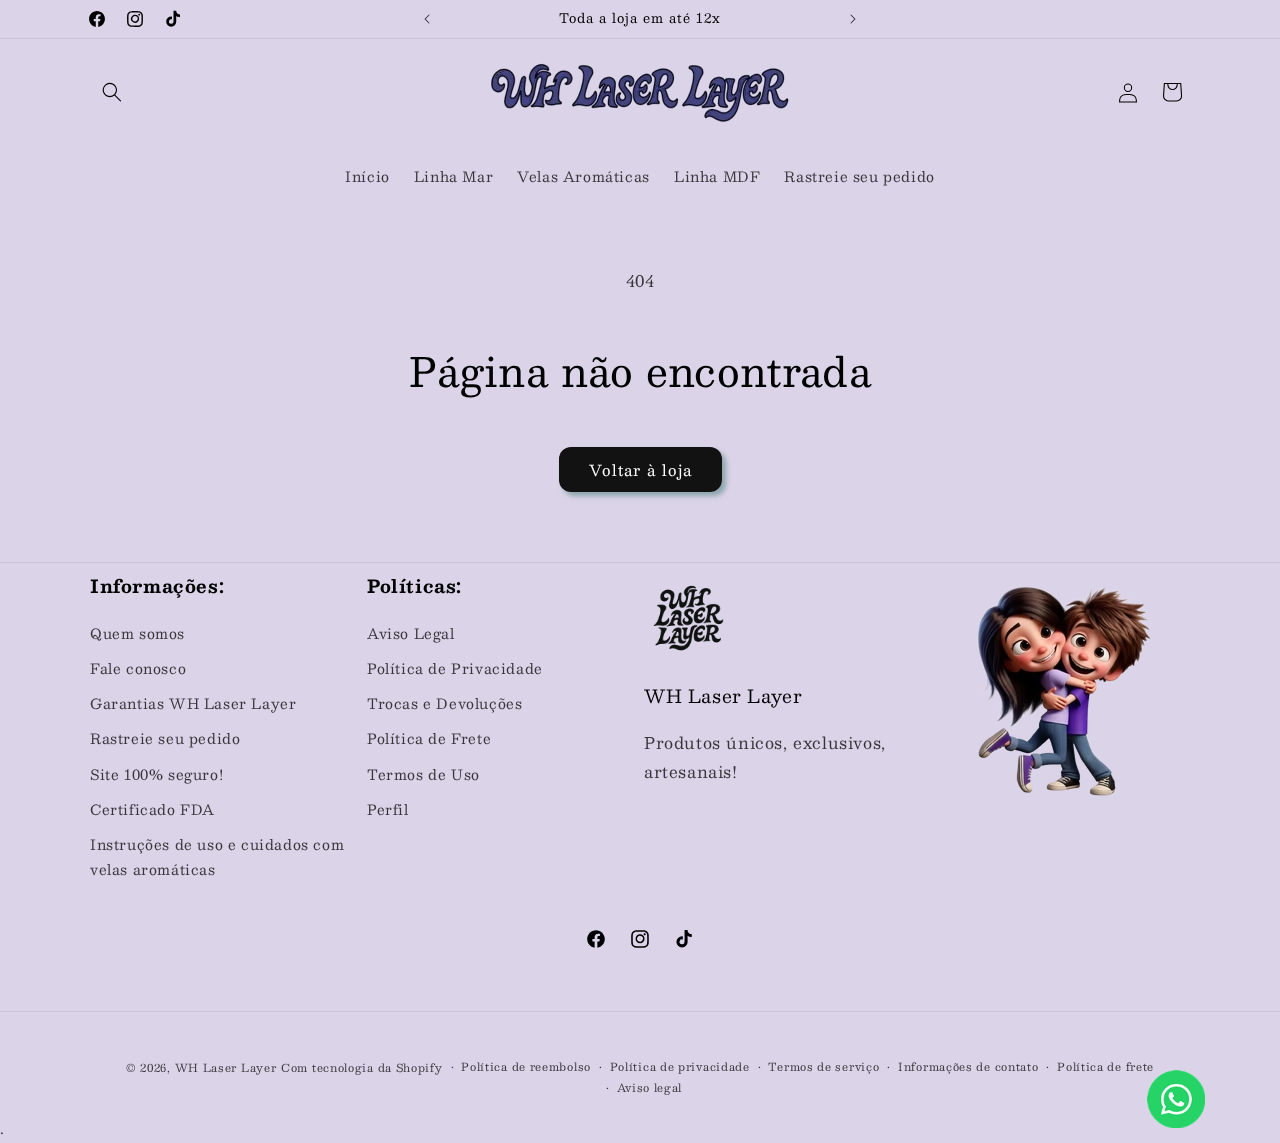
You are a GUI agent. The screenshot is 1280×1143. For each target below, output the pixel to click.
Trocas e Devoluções (444, 703)
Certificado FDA (152, 809)
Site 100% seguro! (156, 774)
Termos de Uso (423, 774)
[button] (112, 92)
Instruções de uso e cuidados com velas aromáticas (217, 856)
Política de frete (1105, 1067)
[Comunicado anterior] (427, 19)
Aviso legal (650, 1088)
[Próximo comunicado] (853, 19)
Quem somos (137, 633)
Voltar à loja (640, 469)
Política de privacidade (680, 1067)
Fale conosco (138, 668)
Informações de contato (968, 1067)
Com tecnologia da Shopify (362, 1067)
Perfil (388, 809)
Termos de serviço (823, 1067)
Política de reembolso (526, 1067)
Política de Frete (429, 738)
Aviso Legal (411, 633)
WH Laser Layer (226, 1067)
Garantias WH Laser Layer (193, 703)
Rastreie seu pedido (165, 738)
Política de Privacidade (455, 668)
